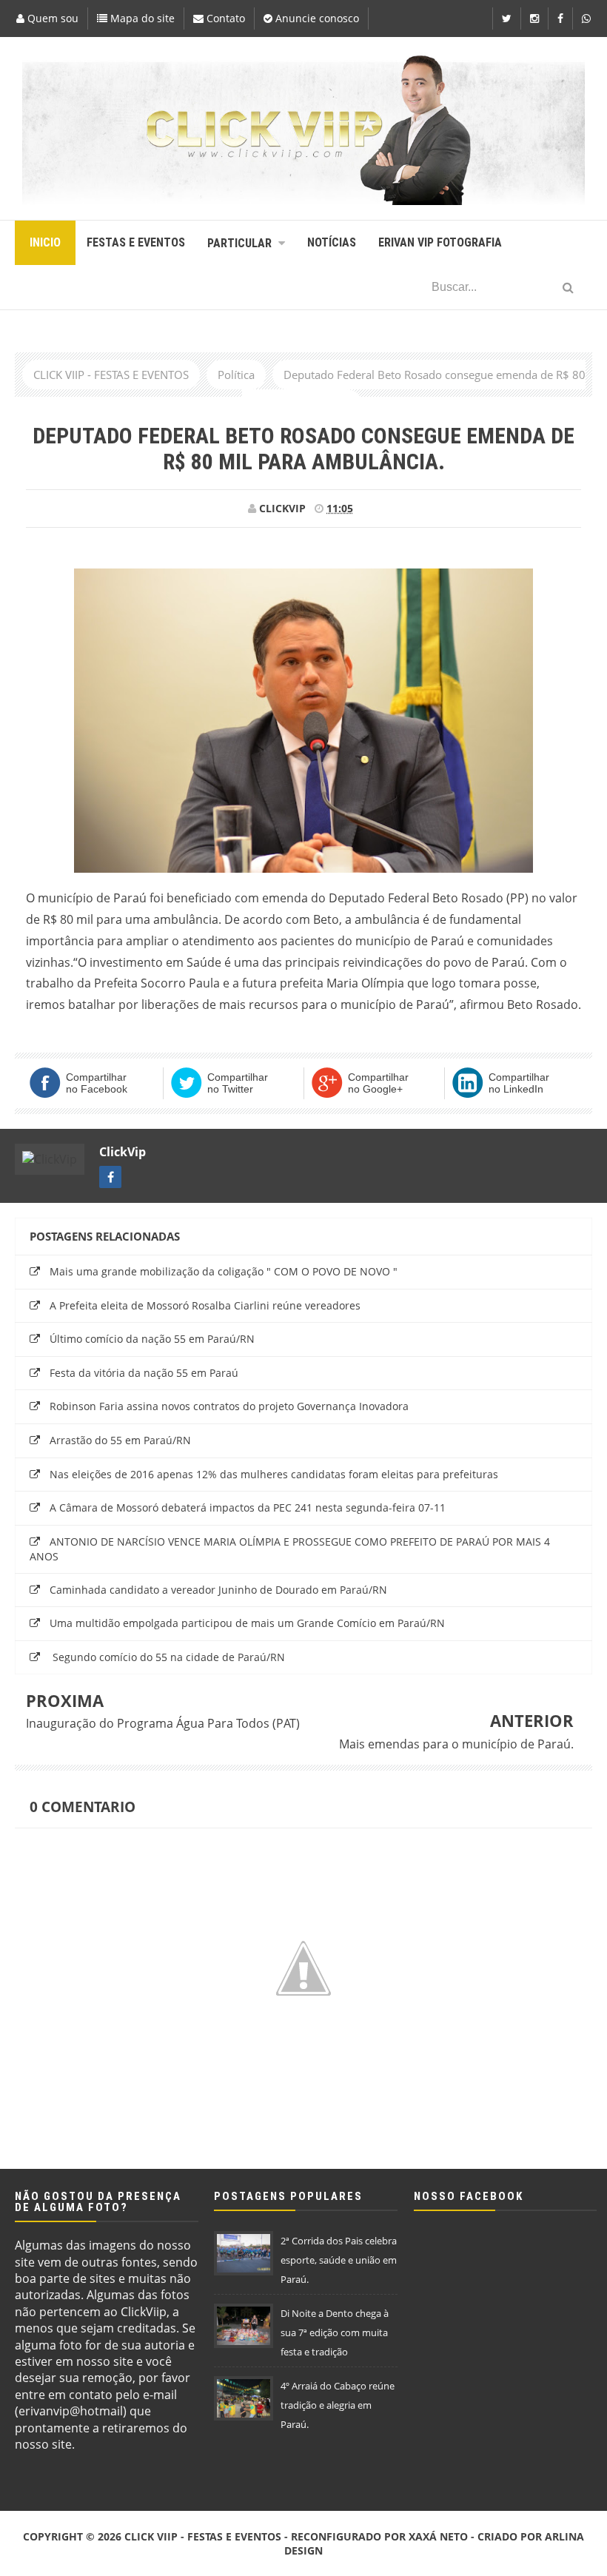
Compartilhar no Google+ (378, 1083)
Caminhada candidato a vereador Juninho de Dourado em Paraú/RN (218, 1590)
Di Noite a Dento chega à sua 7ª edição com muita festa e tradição (335, 2332)
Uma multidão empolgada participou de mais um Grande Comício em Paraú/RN (247, 1623)
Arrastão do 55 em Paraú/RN (120, 1440)
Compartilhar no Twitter (238, 1083)
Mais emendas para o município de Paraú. (456, 1744)
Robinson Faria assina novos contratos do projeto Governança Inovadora (229, 1406)
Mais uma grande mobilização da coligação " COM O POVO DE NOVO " (224, 1271)
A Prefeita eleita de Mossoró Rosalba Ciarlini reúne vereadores (205, 1305)
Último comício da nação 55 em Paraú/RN (152, 1339)
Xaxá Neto (438, 2536)
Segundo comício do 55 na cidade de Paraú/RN (167, 1657)
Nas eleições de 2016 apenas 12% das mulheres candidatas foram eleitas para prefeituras (274, 1474)
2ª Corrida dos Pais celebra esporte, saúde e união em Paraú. (339, 2260)
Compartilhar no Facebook (97, 1083)
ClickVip (123, 1152)
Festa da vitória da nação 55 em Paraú (144, 1373)
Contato (224, 18)
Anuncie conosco (316, 18)
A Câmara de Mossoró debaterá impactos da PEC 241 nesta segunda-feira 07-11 (248, 1507)
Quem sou (51, 18)
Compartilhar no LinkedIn (519, 1083)
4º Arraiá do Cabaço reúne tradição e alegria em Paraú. (338, 2405)
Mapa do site (141, 18)
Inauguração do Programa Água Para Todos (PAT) (163, 1723)
